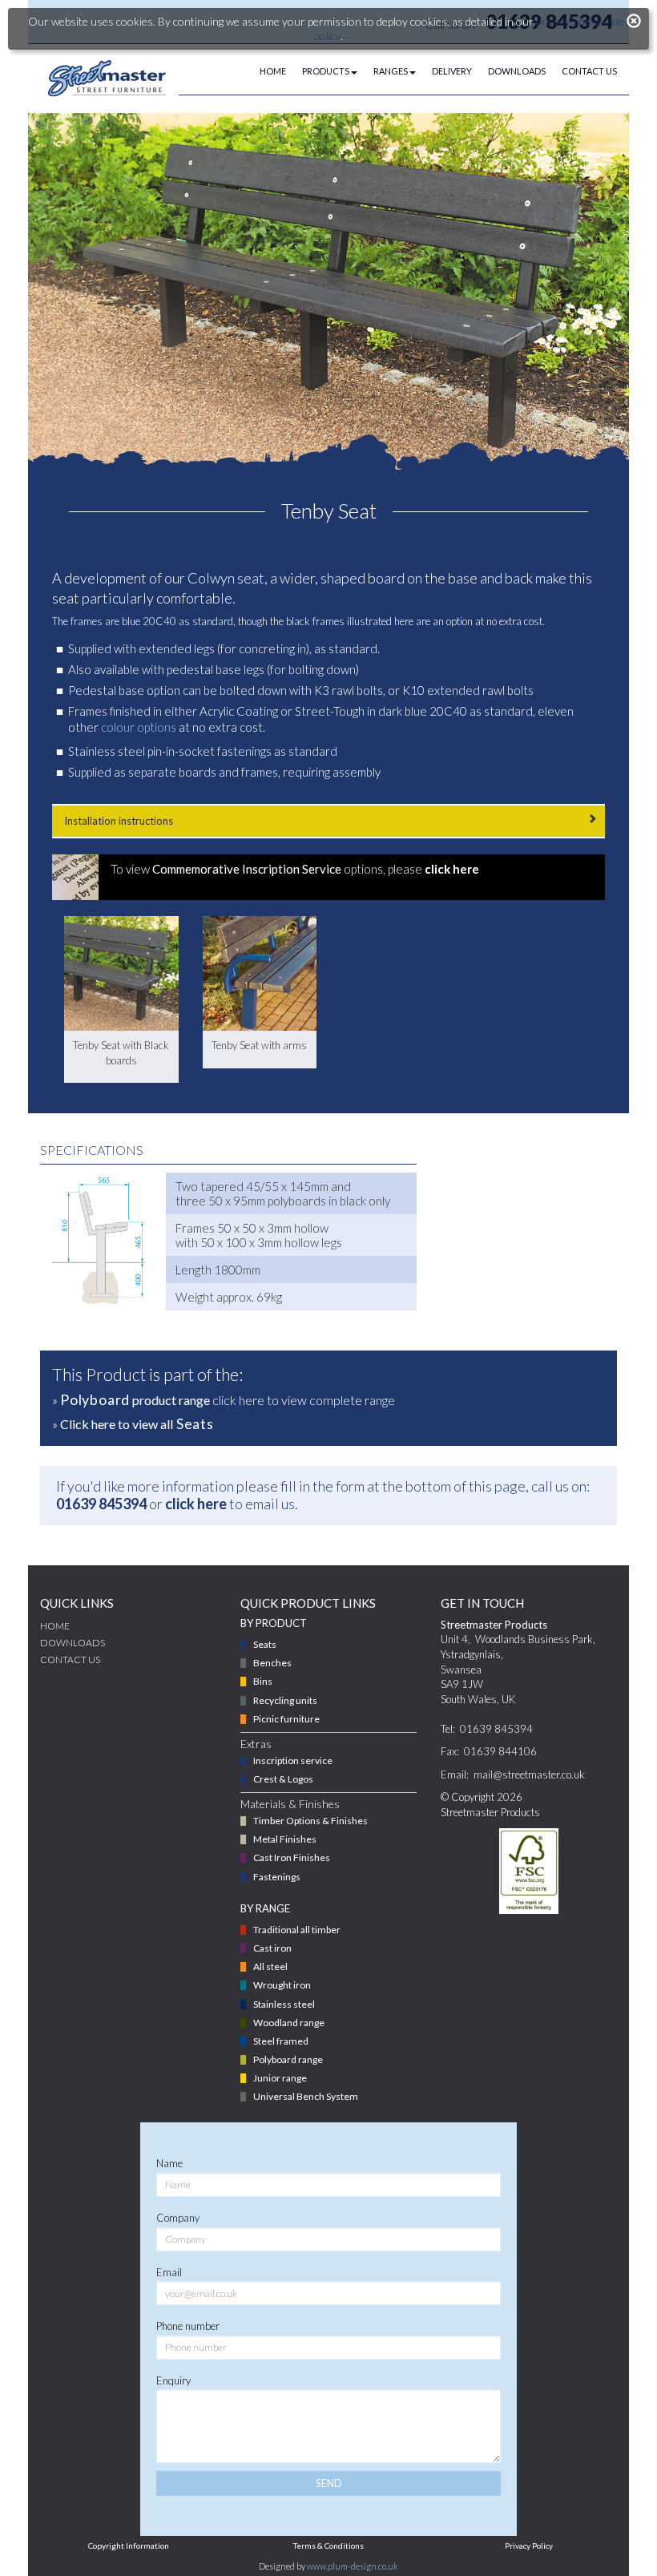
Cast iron (272, 1948)
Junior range (280, 2078)
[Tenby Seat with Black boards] (121, 973)
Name (169, 2163)
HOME (273, 71)
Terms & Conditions (328, 2546)
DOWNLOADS (517, 71)
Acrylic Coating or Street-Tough (282, 711)
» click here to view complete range (224, 1399)
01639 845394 (101, 1504)
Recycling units (285, 1700)
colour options (139, 727)
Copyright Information (129, 2546)
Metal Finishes (285, 1839)
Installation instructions (119, 821)
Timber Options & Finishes (310, 1821)
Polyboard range (288, 2059)
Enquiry (173, 2380)
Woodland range (289, 2023)
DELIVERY (452, 71)
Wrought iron (282, 1985)
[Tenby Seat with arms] (260, 973)
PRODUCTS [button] (326, 71)
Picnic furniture (286, 1719)
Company (178, 2218)
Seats (265, 1644)
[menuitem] (265, 71)
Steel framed (281, 2041)
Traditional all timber (297, 1930)
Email (169, 2272)
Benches (272, 1663)
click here (196, 1504)
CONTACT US (589, 71)
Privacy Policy (529, 2546)
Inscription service (293, 1760)
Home (55, 1626)
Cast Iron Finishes (292, 1857)
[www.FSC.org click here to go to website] (528, 1871)
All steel (270, 1966)
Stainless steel (284, 2004)
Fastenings (277, 1877)
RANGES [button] (391, 71)
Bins (263, 1681)
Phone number (188, 2326)
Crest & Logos (283, 1779)
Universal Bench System (306, 2096)
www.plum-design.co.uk (353, 2566)
